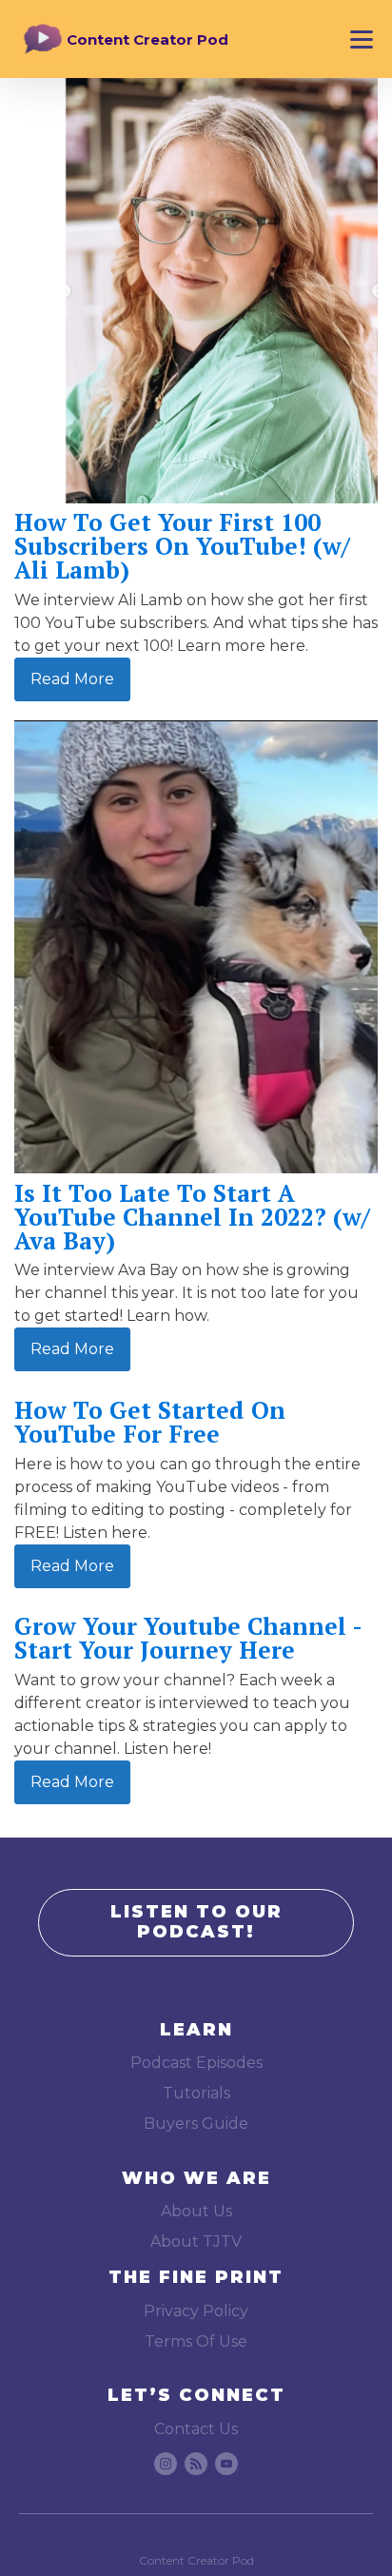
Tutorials (196, 2093)
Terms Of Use (196, 2341)
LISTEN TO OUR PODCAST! (196, 1922)
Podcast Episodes (196, 2063)
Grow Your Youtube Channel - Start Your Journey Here (188, 1638)
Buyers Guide (196, 2124)
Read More (72, 679)
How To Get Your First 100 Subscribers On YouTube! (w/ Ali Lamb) (182, 546)
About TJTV (196, 2242)
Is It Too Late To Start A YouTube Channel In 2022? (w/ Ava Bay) (192, 1217)
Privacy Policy (196, 2311)
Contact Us (196, 2429)
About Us (196, 2211)
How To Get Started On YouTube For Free (150, 1422)
